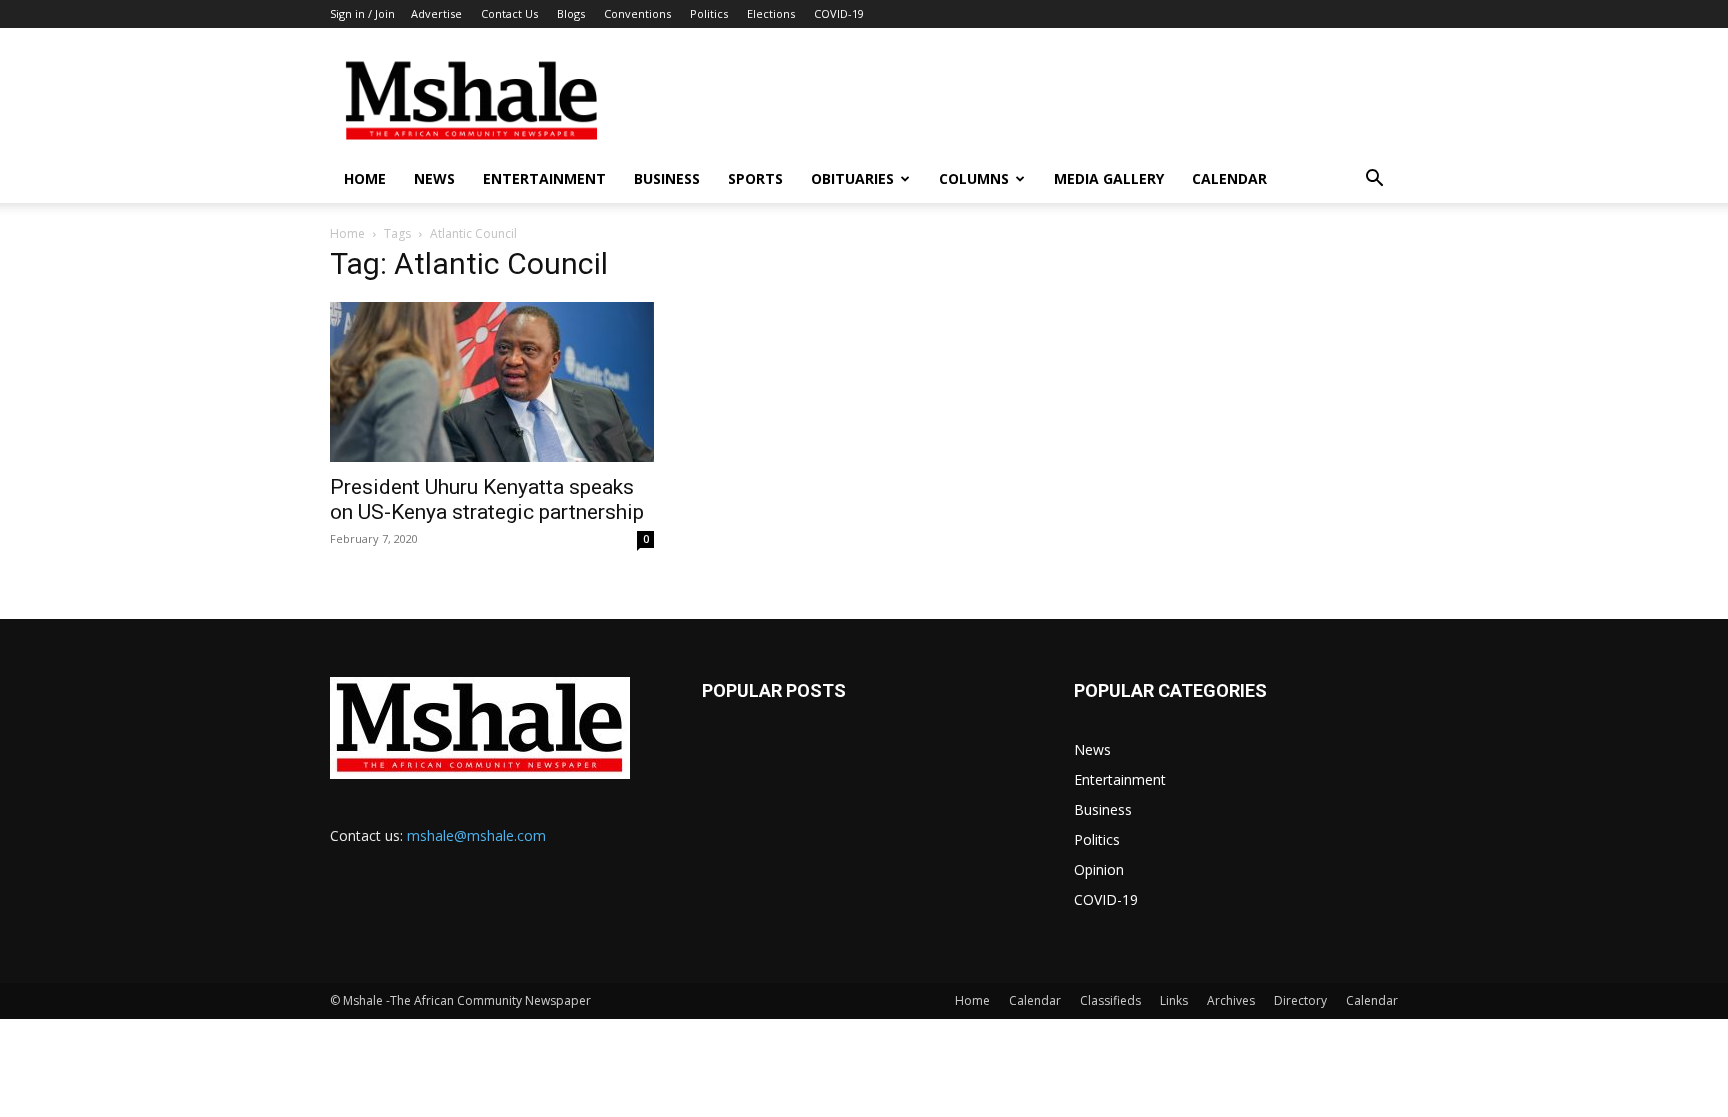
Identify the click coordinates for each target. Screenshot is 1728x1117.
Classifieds (1110, 1000)
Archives (1231, 1000)
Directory (1300, 1000)
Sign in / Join (362, 13)
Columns (974, 178)
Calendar (1229, 178)
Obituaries (852, 178)
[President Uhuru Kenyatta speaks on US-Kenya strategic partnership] (492, 382)
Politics (709, 13)
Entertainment (544, 178)
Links (1174, 1000)
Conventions (637, 13)
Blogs (571, 13)
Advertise (436, 13)
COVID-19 (839, 13)
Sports (755, 178)
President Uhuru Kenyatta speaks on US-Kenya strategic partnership (487, 499)
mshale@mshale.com (476, 835)
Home (365, 178)
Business (667, 178)
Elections (771, 13)
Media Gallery (1109, 178)
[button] (1374, 180)
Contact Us (509, 13)
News (434, 178)
